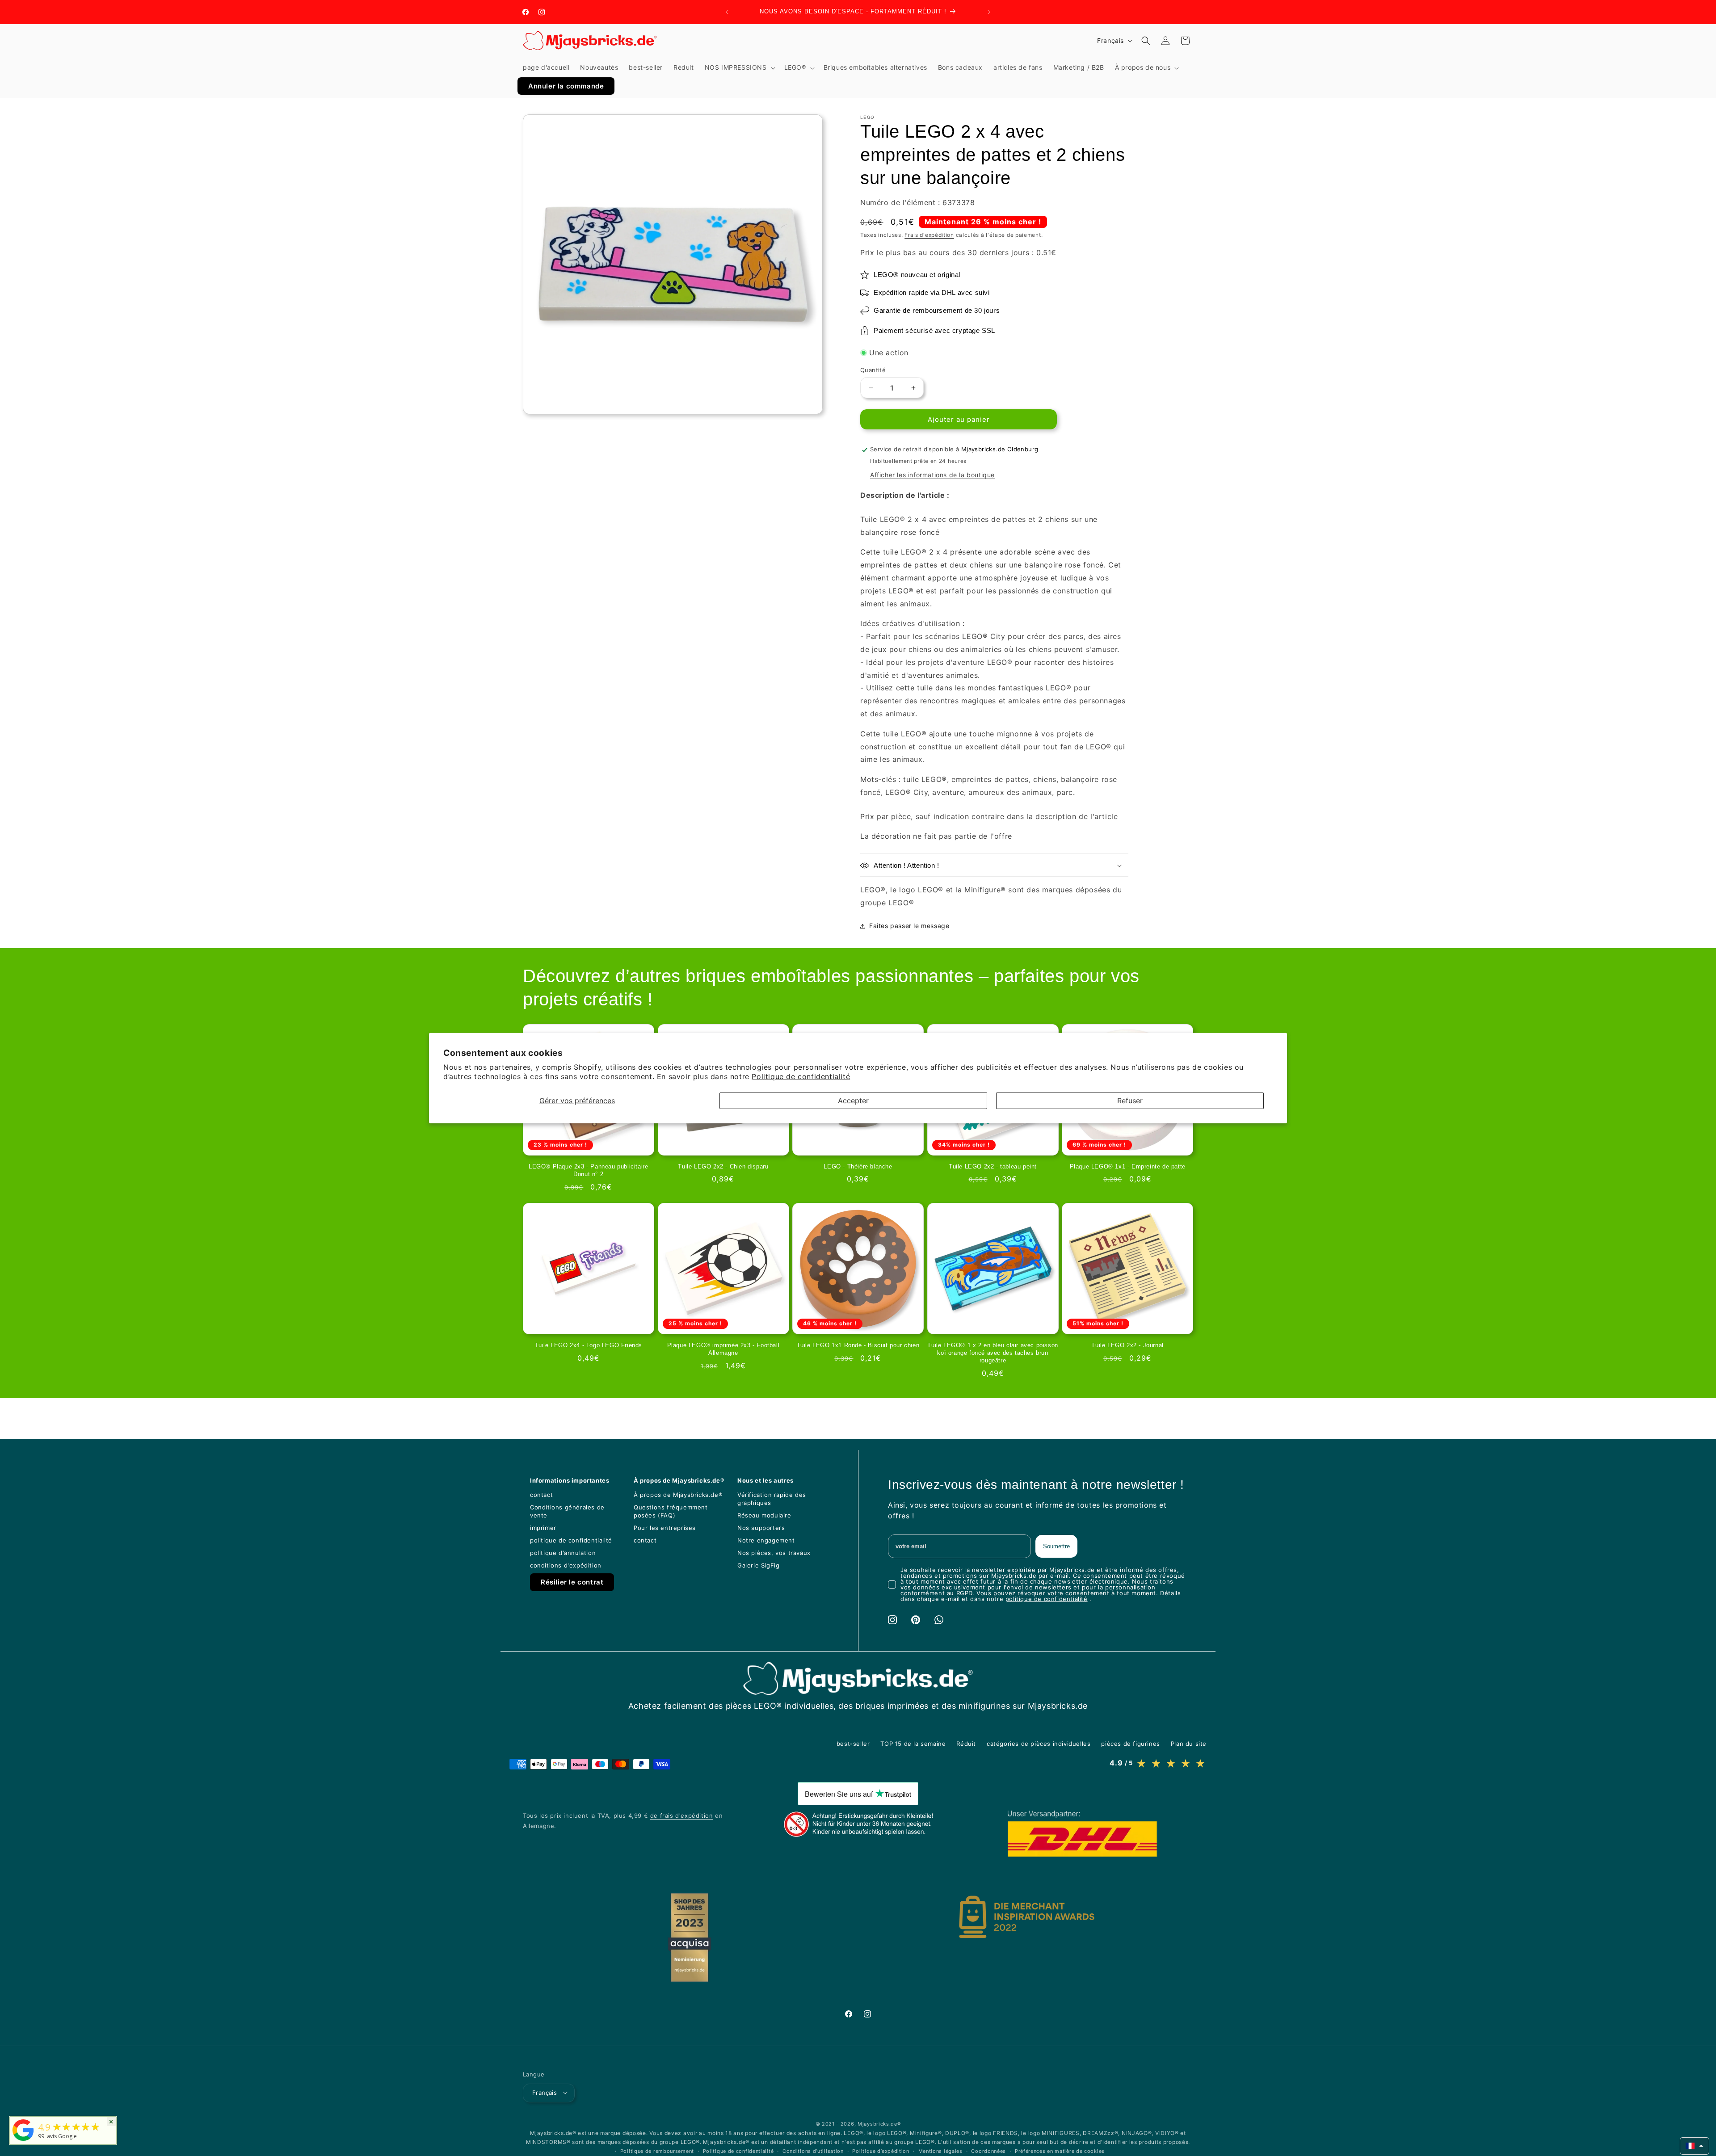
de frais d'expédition (682, 1816)
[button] (739, 67)
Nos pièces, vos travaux (774, 1553)
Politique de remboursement (657, 2151)
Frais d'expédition (929, 235)
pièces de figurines (1130, 1744)
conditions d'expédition (566, 1565)
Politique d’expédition (881, 2151)
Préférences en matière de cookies (1060, 2151)
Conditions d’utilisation (813, 2151)
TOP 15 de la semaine (913, 1744)
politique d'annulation (563, 1553)
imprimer (543, 1528)
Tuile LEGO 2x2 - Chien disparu (723, 1166)
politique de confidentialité (571, 1540)
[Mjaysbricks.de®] (23, 2141)
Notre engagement (766, 1540)
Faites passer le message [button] (909, 926)
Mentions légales (940, 2151)
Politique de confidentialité (801, 1076)
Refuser (1130, 1100)
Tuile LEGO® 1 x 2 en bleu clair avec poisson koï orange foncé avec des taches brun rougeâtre (993, 1353)
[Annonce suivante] (989, 12)
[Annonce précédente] (727, 12)
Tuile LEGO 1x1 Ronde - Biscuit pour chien (858, 1345)
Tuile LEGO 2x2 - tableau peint (993, 1166)
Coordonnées (988, 2151)
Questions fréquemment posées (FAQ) (671, 1511)
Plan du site (1189, 1744)
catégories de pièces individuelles (1039, 1744)
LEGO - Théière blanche (858, 1166)
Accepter (853, 1100)
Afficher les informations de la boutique (932, 475)
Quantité (873, 370)
